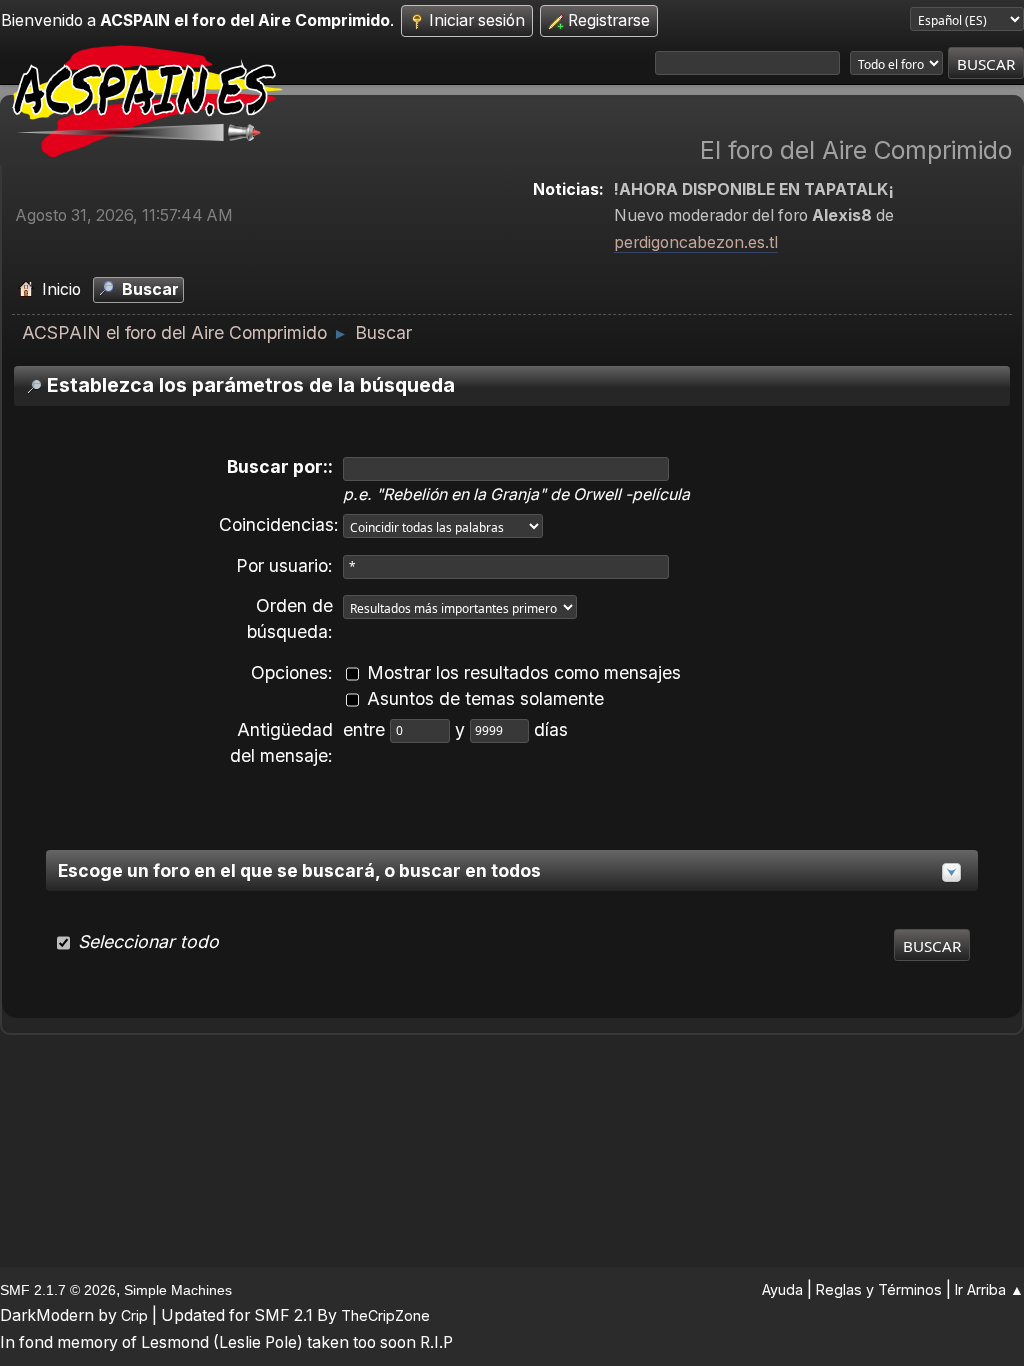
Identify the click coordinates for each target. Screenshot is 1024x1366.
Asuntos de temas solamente (485, 698)
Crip (134, 1315)
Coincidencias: (279, 524)
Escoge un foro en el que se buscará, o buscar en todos (299, 870)
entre (366, 729)
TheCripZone (385, 1315)
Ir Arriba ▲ (989, 1289)
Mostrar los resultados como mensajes (524, 672)
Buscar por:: (280, 466)
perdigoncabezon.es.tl (696, 242)
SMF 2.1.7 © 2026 (58, 1290)
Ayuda (782, 1289)
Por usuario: (284, 565)
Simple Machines (178, 1290)
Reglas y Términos (879, 1289)
